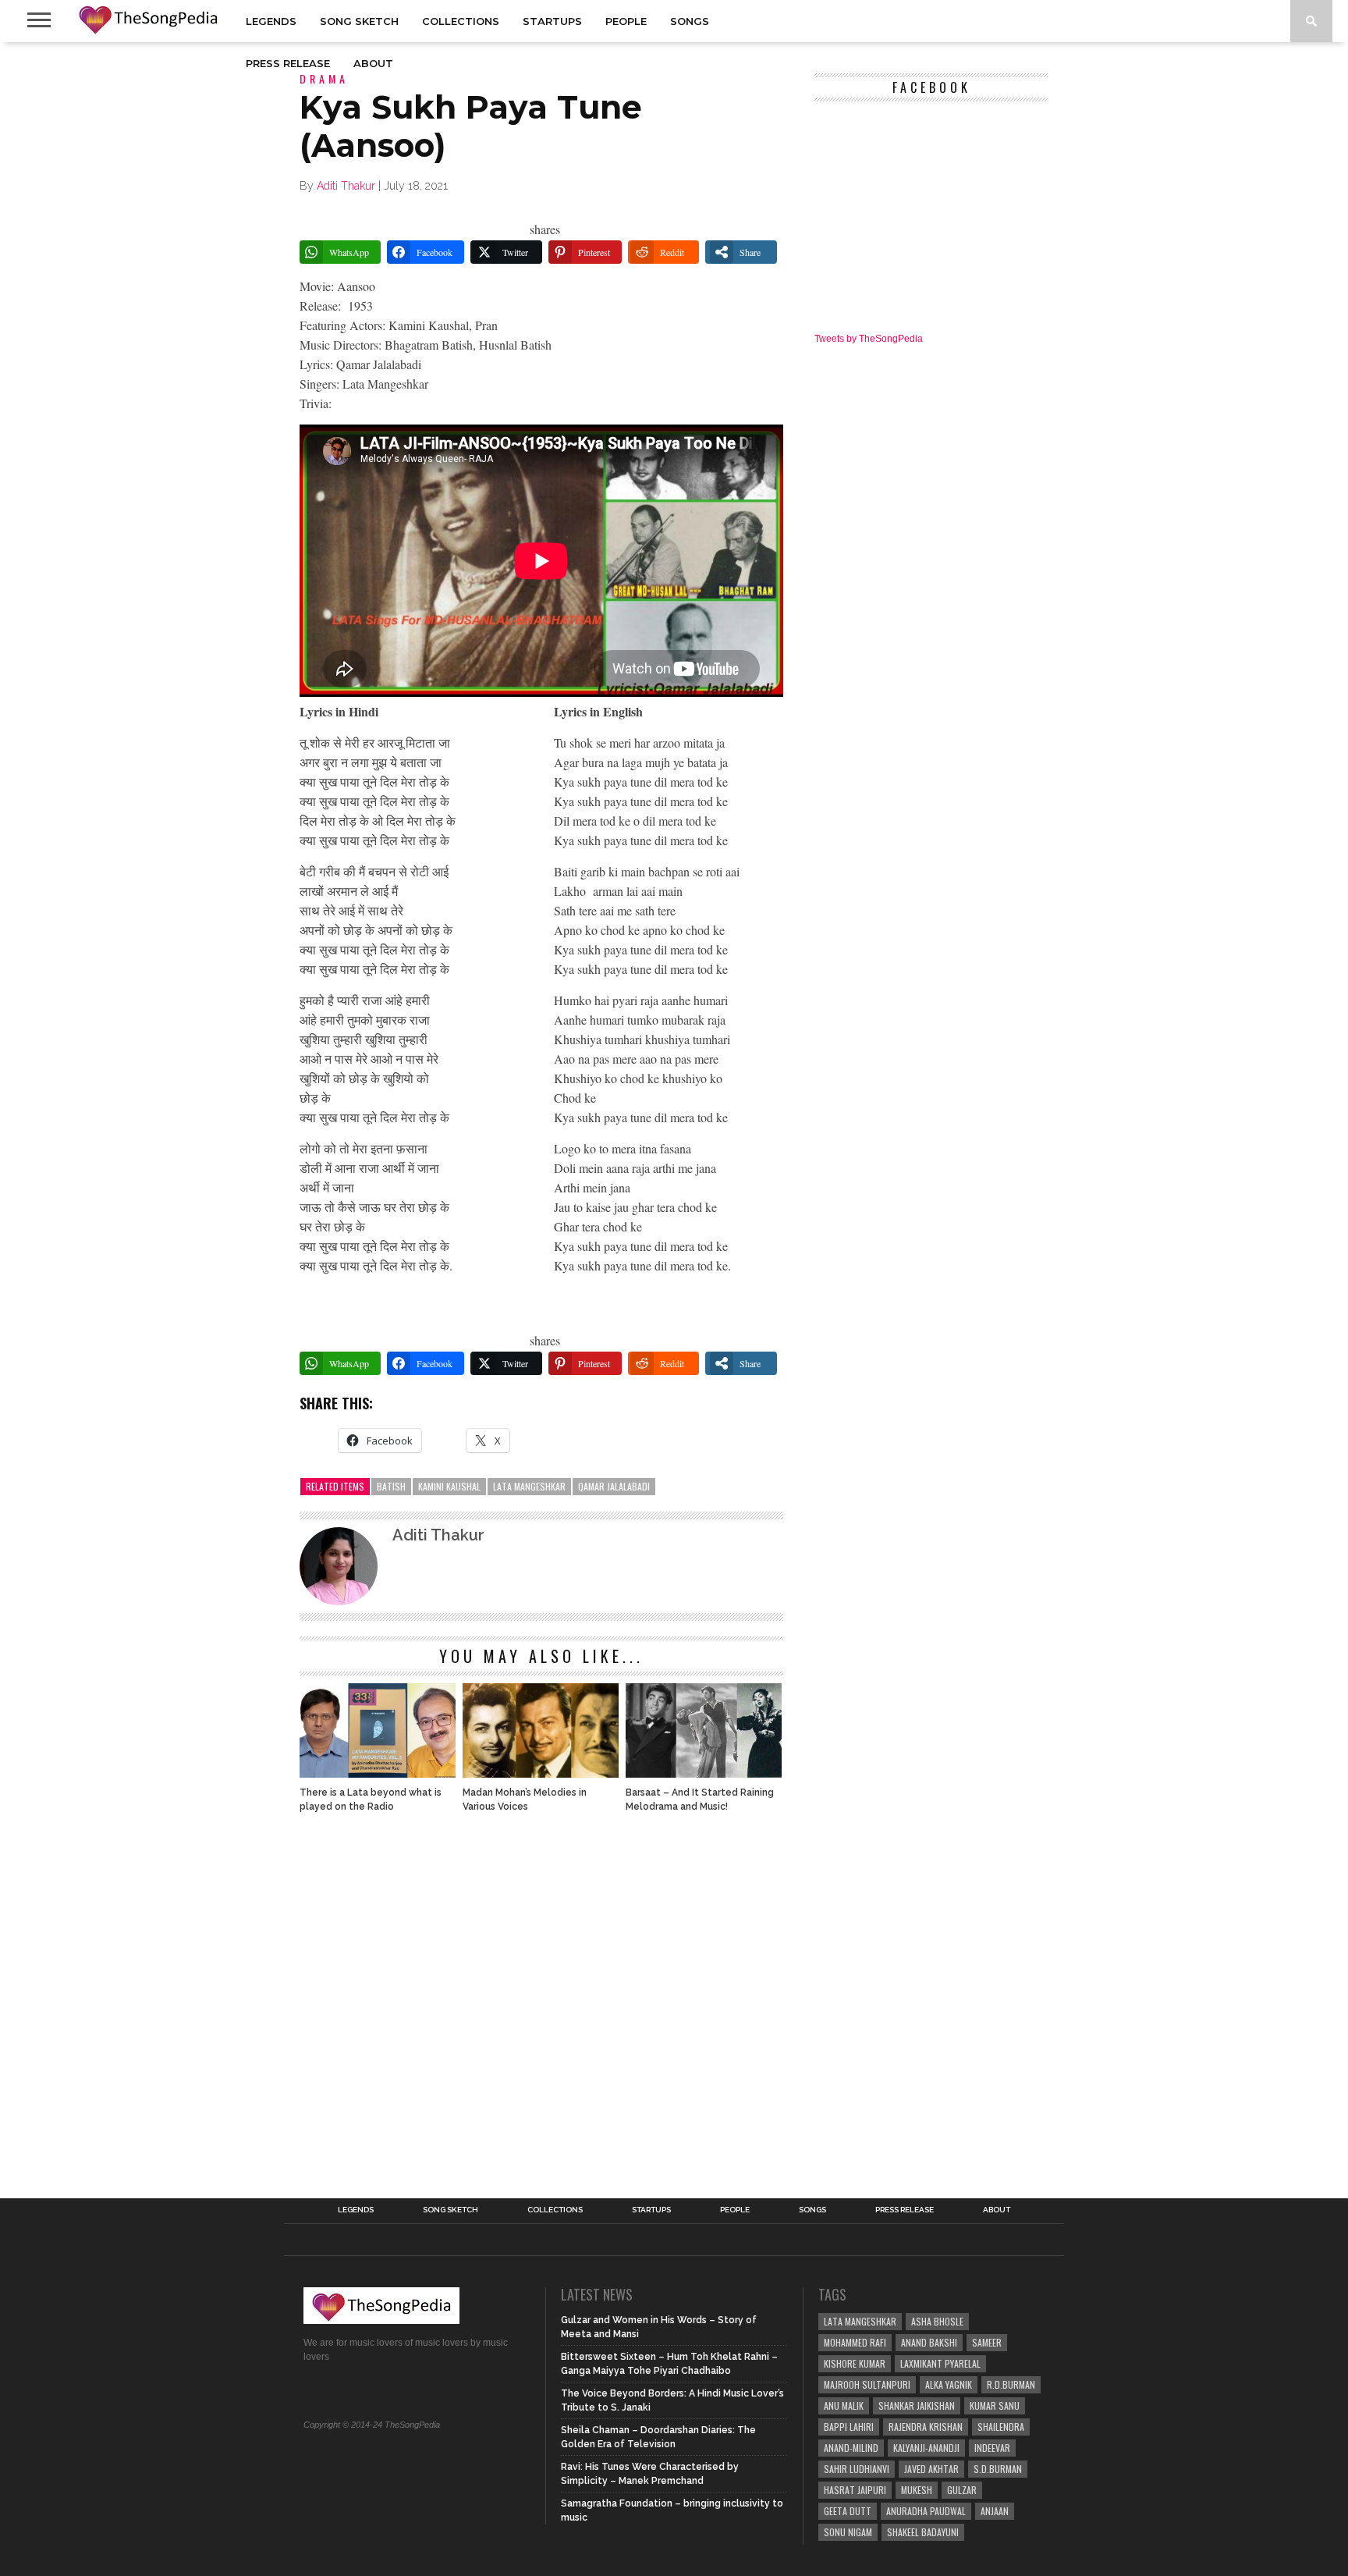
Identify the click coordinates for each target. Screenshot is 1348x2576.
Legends (271, 21)
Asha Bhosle (937, 2321)
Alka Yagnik (949, 2384)
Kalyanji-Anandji (926, 2448)
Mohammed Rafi (855, 2342)
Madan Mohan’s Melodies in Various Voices (525, 1800)
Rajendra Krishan (926, 2427)
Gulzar (962, 2490)
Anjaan (995, 2511)
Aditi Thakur (346, 186)
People (626, 21)
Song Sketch (359, 21)
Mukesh (917, 2490)
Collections (461, 21)
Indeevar (992, 2448)
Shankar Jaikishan (917, 2405)
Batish (391, 1486)
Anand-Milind (851, 2448)
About (373, 63)
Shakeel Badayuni (923, 2532)
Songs (690, 21)
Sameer (987, 2342)
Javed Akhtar (931, 2469)
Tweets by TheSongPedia (869, 339)
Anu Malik (844, 2405)
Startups (552, 21)
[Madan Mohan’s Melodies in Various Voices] (541, 1773)
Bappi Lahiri (849, 2427)
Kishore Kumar (855, 2363)
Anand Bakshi (929, 2342)
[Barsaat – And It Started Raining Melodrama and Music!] (704, 1773)
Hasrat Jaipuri (855, 2490)
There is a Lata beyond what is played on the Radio (371, 1800)
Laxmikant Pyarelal (940, 2363)
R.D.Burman (1011, 2384)
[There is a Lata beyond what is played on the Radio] (378, 1773)
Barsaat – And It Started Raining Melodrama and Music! (700, 1800)
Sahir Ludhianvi (857, 2469)
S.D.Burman (998, 2469)
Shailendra (1001, 2427)
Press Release (288, 63)
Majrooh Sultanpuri (867, 2384)
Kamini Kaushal (449, 1486)
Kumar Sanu (995, 2405)
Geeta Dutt (848, 2511)
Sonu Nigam (848, 2532)
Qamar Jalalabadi (614, 1486)
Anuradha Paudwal (926, 2511)
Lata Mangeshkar (529, 1486)
